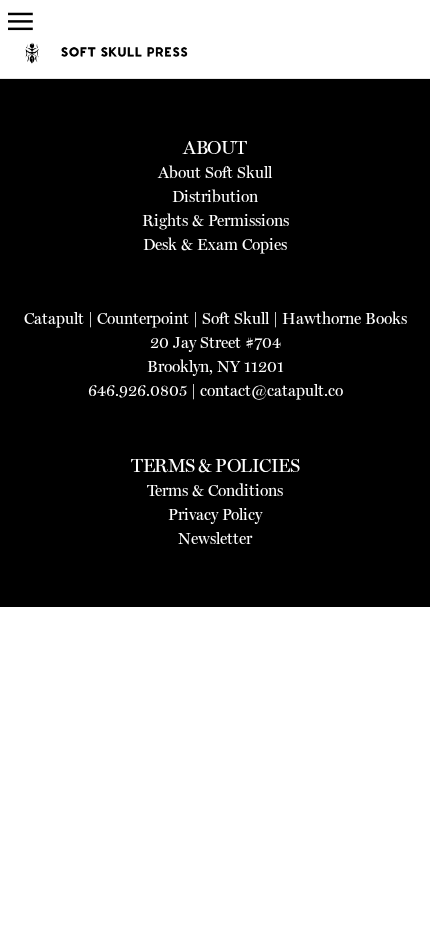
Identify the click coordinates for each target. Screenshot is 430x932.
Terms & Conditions (215, 490)
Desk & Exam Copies (215, 244)
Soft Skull (235, 318)
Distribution (215, 196)
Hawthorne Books (344, 318)
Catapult (54, 318)
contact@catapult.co (271, 390)
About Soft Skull (215, 172)
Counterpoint (143, 318)
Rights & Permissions (215, 220)
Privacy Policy (215, 514)
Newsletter (215, 538)
